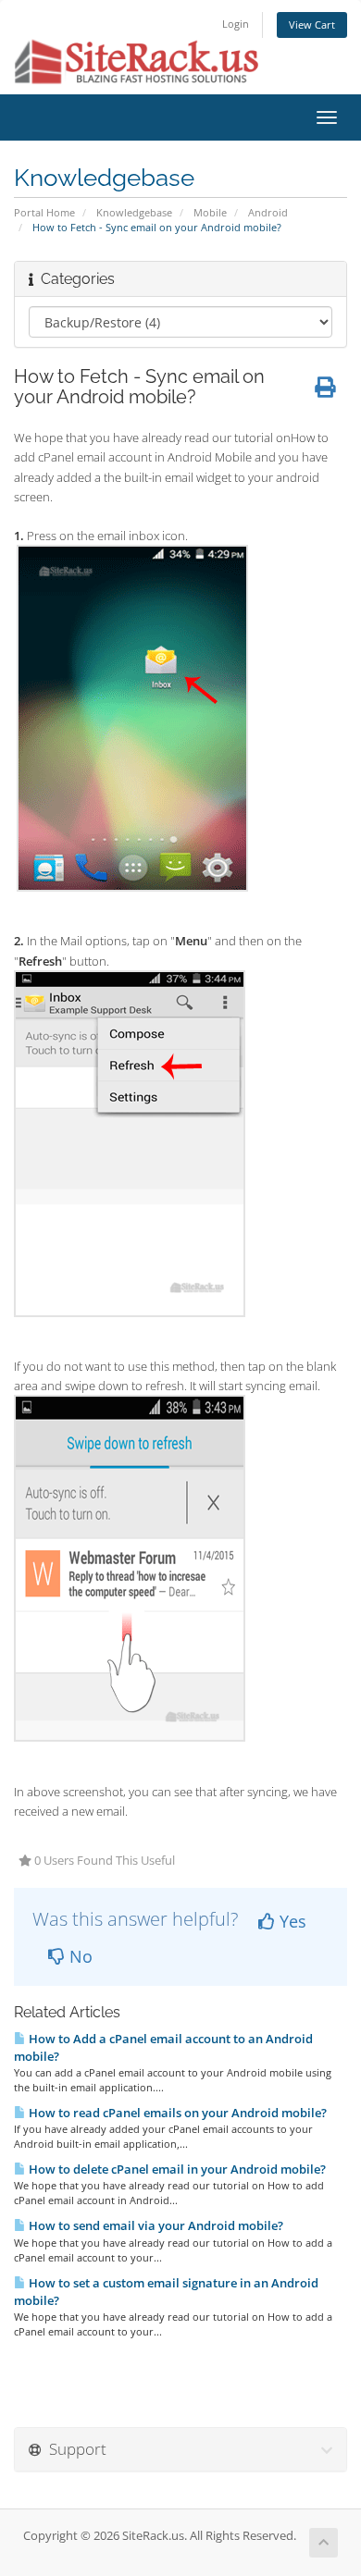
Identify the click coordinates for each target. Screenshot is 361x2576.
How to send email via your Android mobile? (155, 2225)
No (79, 1956)
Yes (291, 1921)
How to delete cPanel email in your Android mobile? (176, 2169)
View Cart (312, 25)
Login (236, 24)
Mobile (210, 212)
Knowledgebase (134, 212)
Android (268, 212)
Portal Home (44, 212)
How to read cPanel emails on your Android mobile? (176, 2113)
